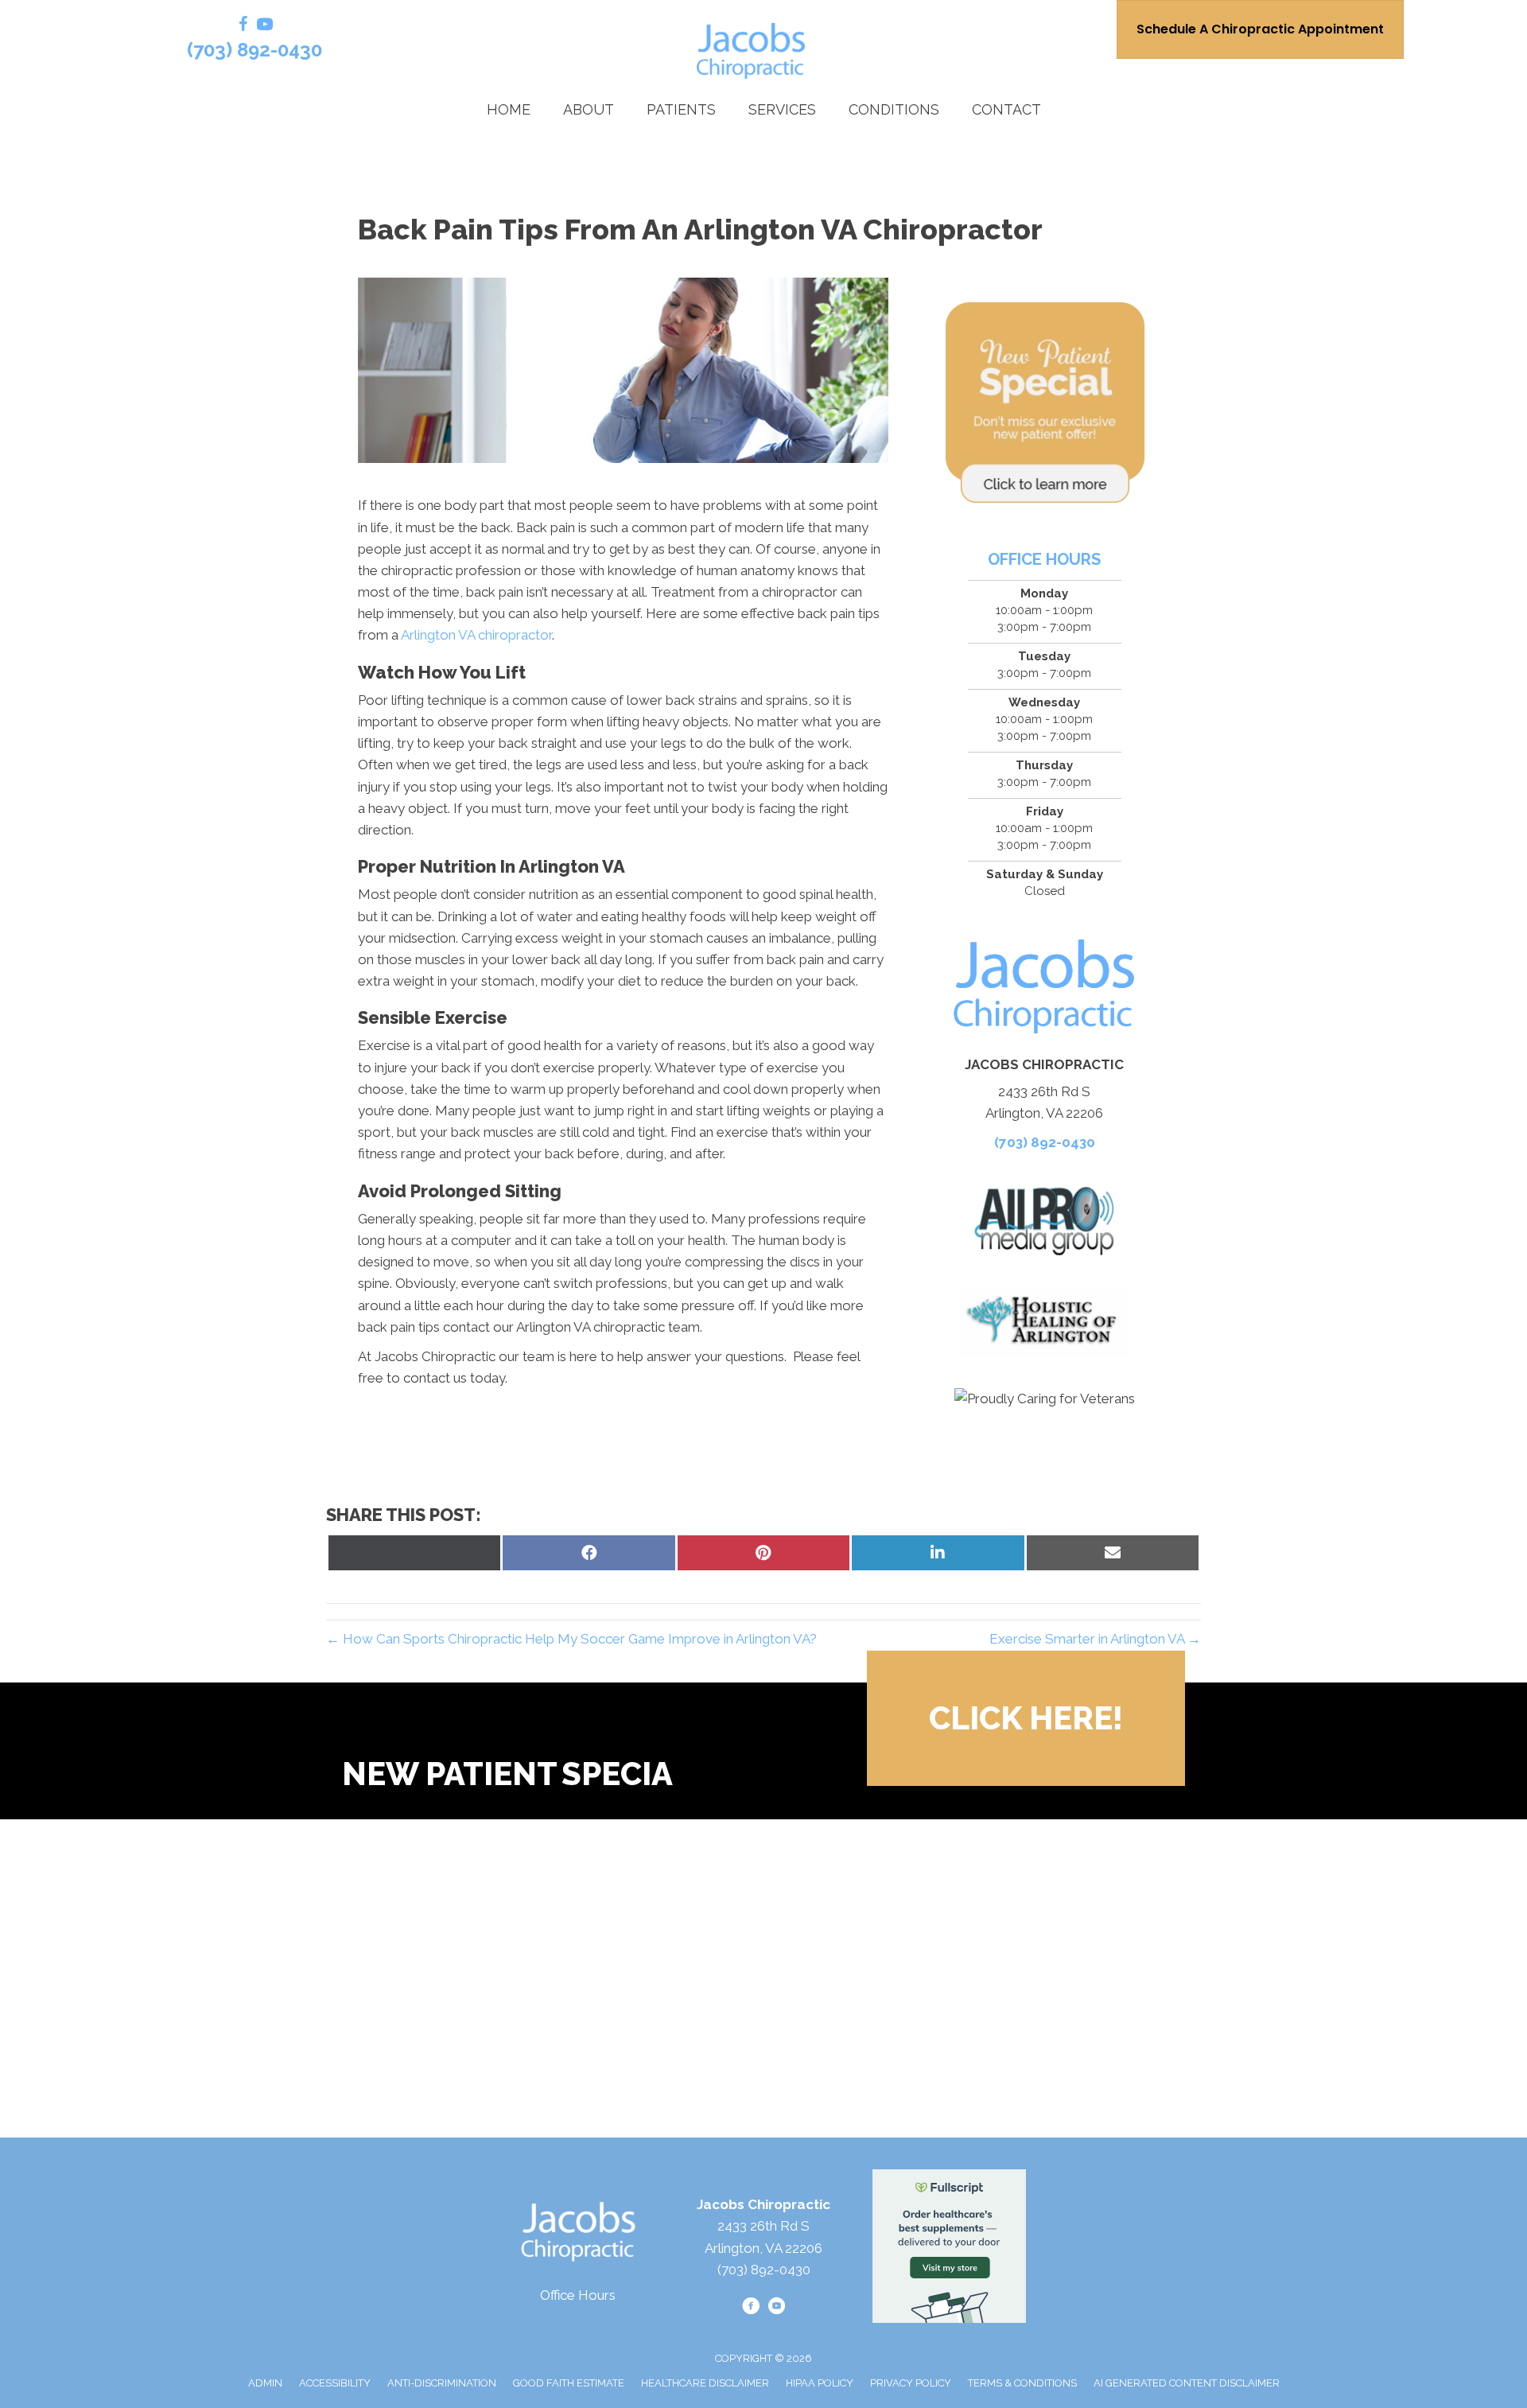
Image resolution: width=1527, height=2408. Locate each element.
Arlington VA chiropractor (476, 635)
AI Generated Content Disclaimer (1187, 2383)
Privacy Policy (911, 2383)
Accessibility (335, 2383)
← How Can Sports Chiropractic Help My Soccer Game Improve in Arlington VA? (571, 1639)
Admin (265, 2383)
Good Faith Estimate (569, 2383)
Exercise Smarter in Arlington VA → (1095, 1639)
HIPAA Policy (820, 2383)
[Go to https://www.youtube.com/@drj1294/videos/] (265, 27)
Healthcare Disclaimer (705, 2383)
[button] (1026, 1718)
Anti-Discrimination (442, 2383)
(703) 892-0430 (254, 50)
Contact (1006, 109)
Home (509, 109)
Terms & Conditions (1022, 2383)
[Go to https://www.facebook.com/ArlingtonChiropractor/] (243, 27)
